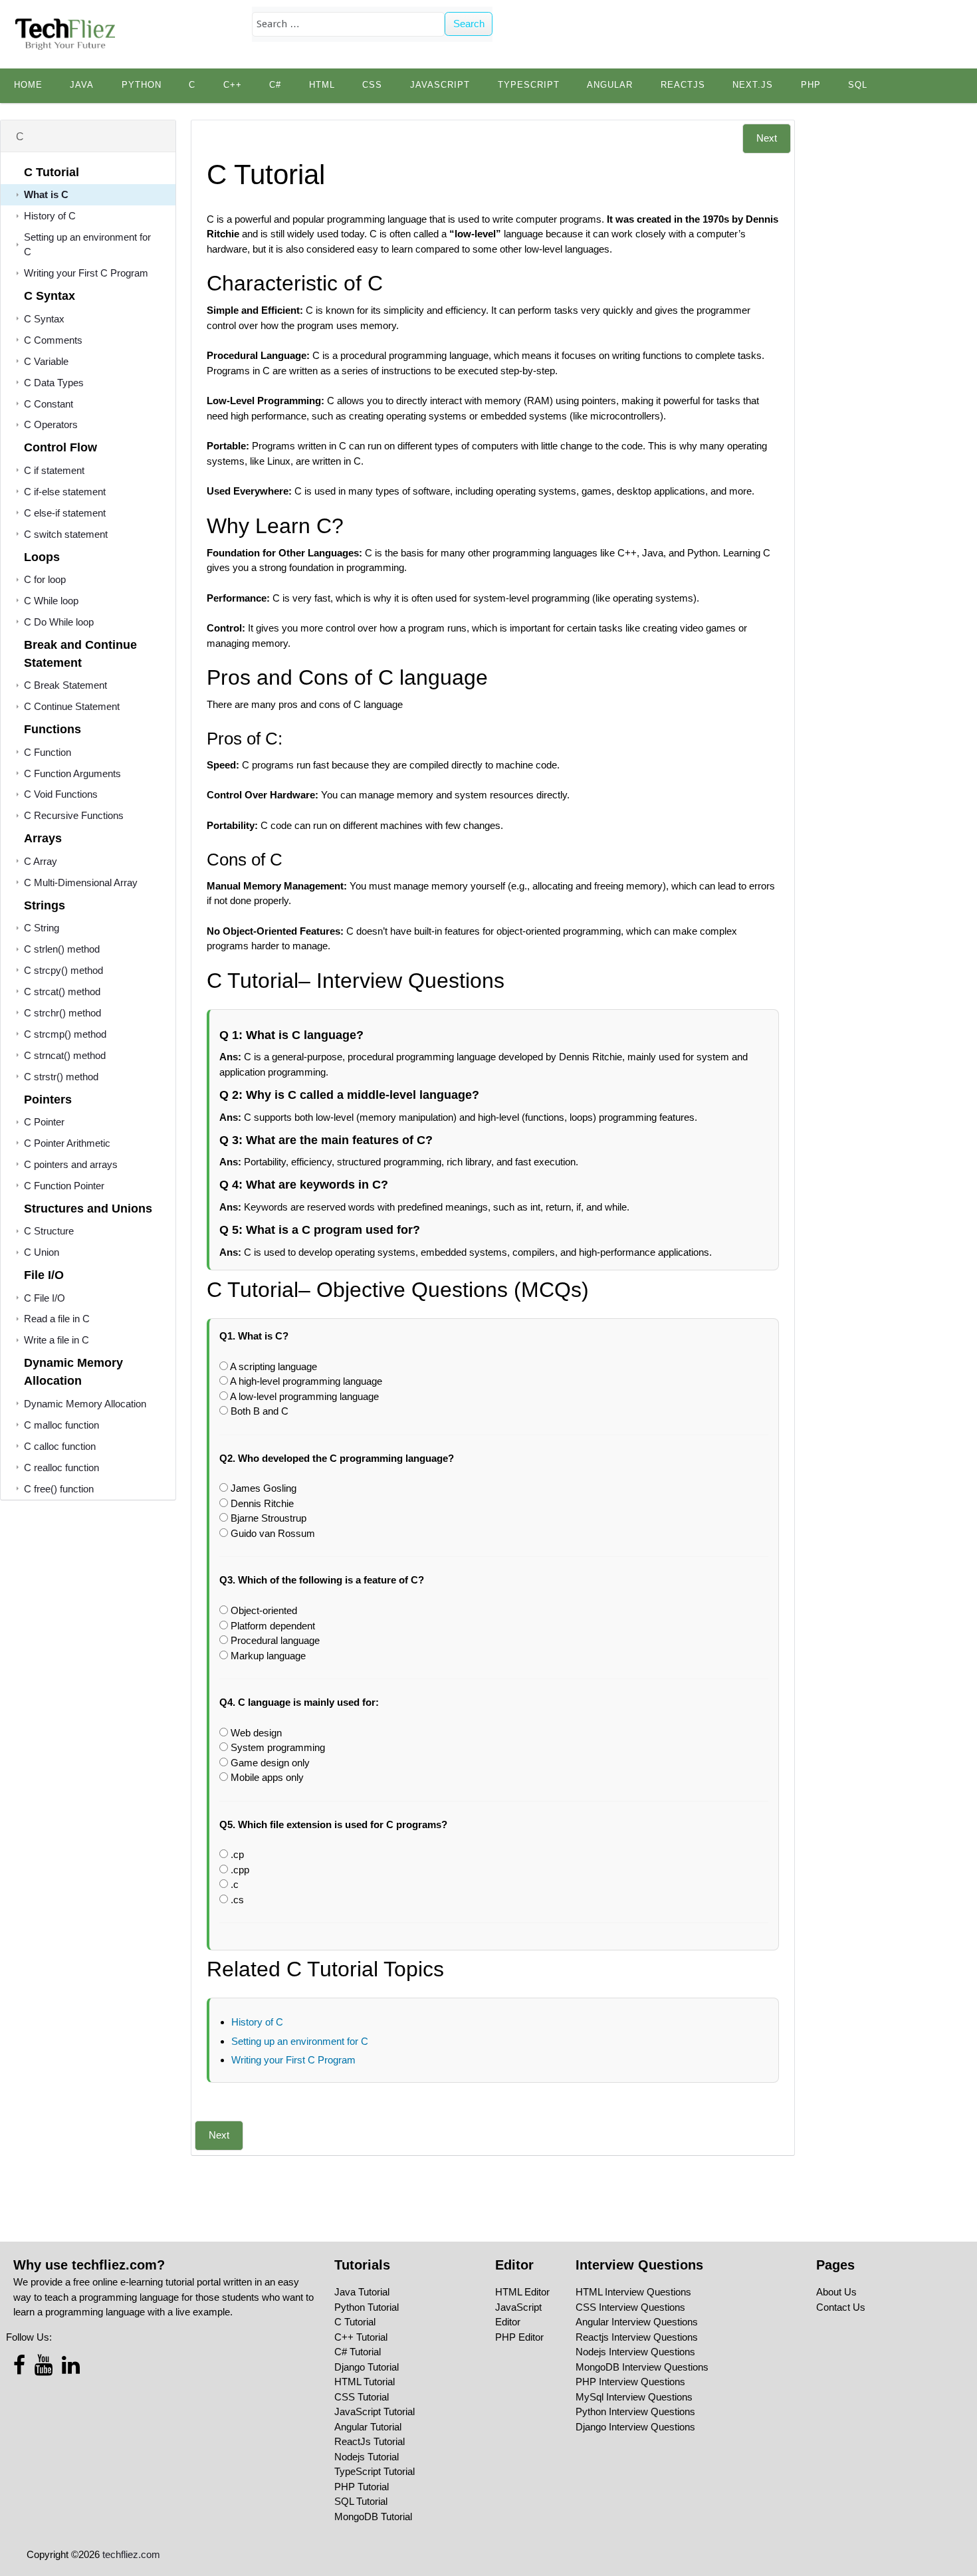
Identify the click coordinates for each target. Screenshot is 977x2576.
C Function (48, 752)
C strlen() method (62, 949)
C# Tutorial (358, 2352)
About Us (836, 2292)
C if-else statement (65, 492)
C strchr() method (62, 1013)
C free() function (59, 1489)
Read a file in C (57, 1319)
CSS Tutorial (362, 2397)
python (142, 85)
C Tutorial (355, 2322)
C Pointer (44, 1122)
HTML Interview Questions (633, 2292)
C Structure (49, 1231)
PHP (811, 85)
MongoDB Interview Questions (642, 2367)
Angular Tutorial (368, 2427)
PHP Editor (519, 2337)
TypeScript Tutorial (375, 2471)
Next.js (753, 85)
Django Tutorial (367, 2367)
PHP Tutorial (362, 2487)
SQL (858, 85)
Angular (610, 85)
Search (469, 24)
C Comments (53, 340)
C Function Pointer (64, 1186)
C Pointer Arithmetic (67, 1143)
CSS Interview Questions (630, 2307)
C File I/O (45, 1298)
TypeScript (529, 85)
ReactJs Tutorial (370, 2441)
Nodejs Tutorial (367, 2457)
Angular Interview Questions (637, 2322)
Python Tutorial (367, 2307)
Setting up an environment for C (300, 2041)
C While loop (51, 601)
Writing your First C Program (86, 273)
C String (42, 928)
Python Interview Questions (635, 2411)
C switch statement (66, 534)
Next (767, 138)
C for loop (45, 579)
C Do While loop (59, 622)
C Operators (51, 424)
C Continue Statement (72, 706)
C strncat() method (65, 1055)
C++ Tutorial (361, 2337)
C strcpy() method (63, 970)
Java (82, 85)
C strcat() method (62, 992)
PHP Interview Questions (630, 2382)
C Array (41, 861)
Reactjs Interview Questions (637, 2337)
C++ (233, 85)
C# (275, 85)
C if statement (54, 470)
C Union (42, 1252)
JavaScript (440, 85)
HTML (322, 85)
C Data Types (54, 383)
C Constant (49, 404)
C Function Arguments (72, 773)
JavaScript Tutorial (375, 2411)
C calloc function (60, 1446)
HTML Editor (522, 2292)
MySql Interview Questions (634, 2397)
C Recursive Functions (74, 815)
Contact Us (841, 2307)
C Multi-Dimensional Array (81, 882)
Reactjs (683, 85)
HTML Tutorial (365, 2382)
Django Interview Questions (635, 2427)
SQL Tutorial (361, 2501)
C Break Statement (65, 685)
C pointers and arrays (71, 1164)
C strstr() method (61, 1077)
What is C (46, 194)
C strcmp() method (65, 1034)
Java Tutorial (362, 2292)
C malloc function (61, 1425)
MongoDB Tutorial (373, 2517)
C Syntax (44, 319)
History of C (50, 216)
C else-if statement (65, 513)
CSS (372, 85)
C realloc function (61, 1467)
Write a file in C (56, 1340)
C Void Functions (61, 794)
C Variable (46, 361)
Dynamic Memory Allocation (85, 1404)
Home (28, 85)
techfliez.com (131, 2554)
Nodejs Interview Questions (635, 2352)
